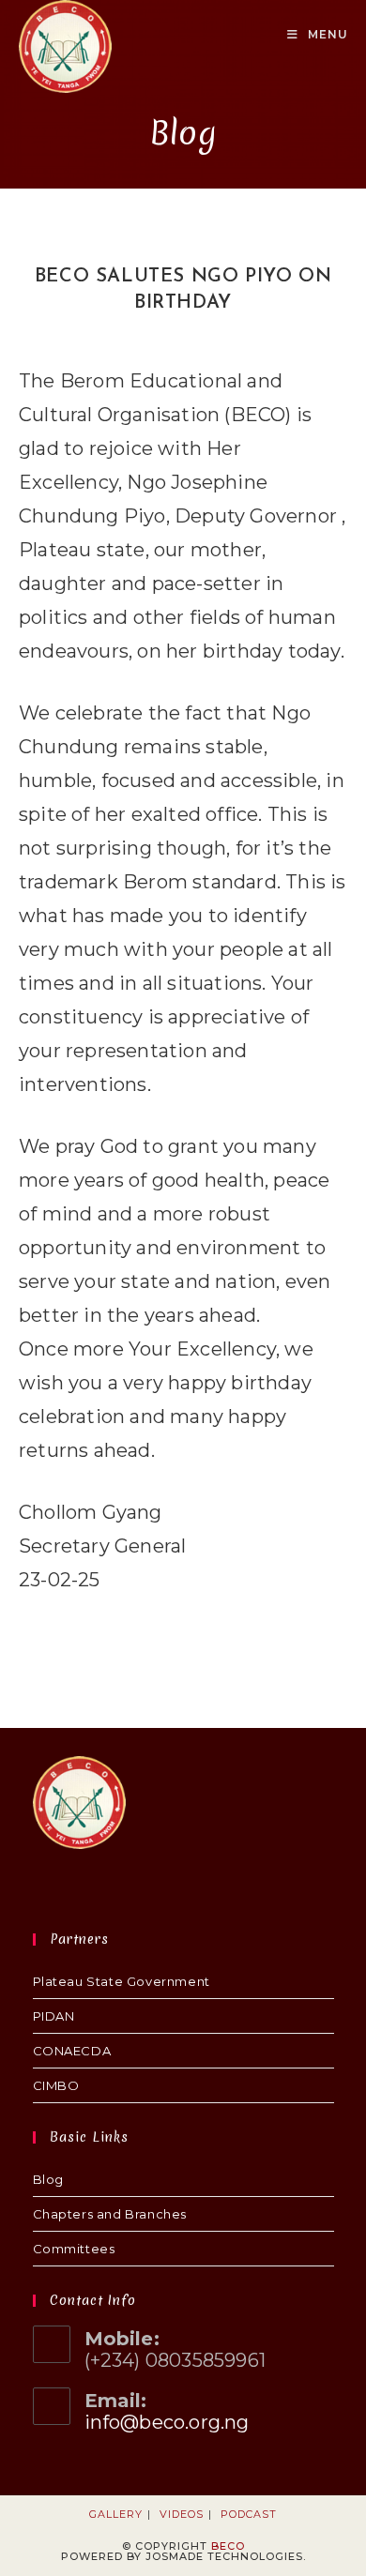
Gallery (116, 2514)
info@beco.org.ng (167, 2422)
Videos (182, 2514)
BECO (228, 2546)
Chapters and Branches (110, 2214)
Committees (74, 2249)
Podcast (249, 2514)
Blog (48, 2179)
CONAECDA (72, 2051)
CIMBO (56, 2085)
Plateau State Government (122, 1981)
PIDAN (54, 2016)
